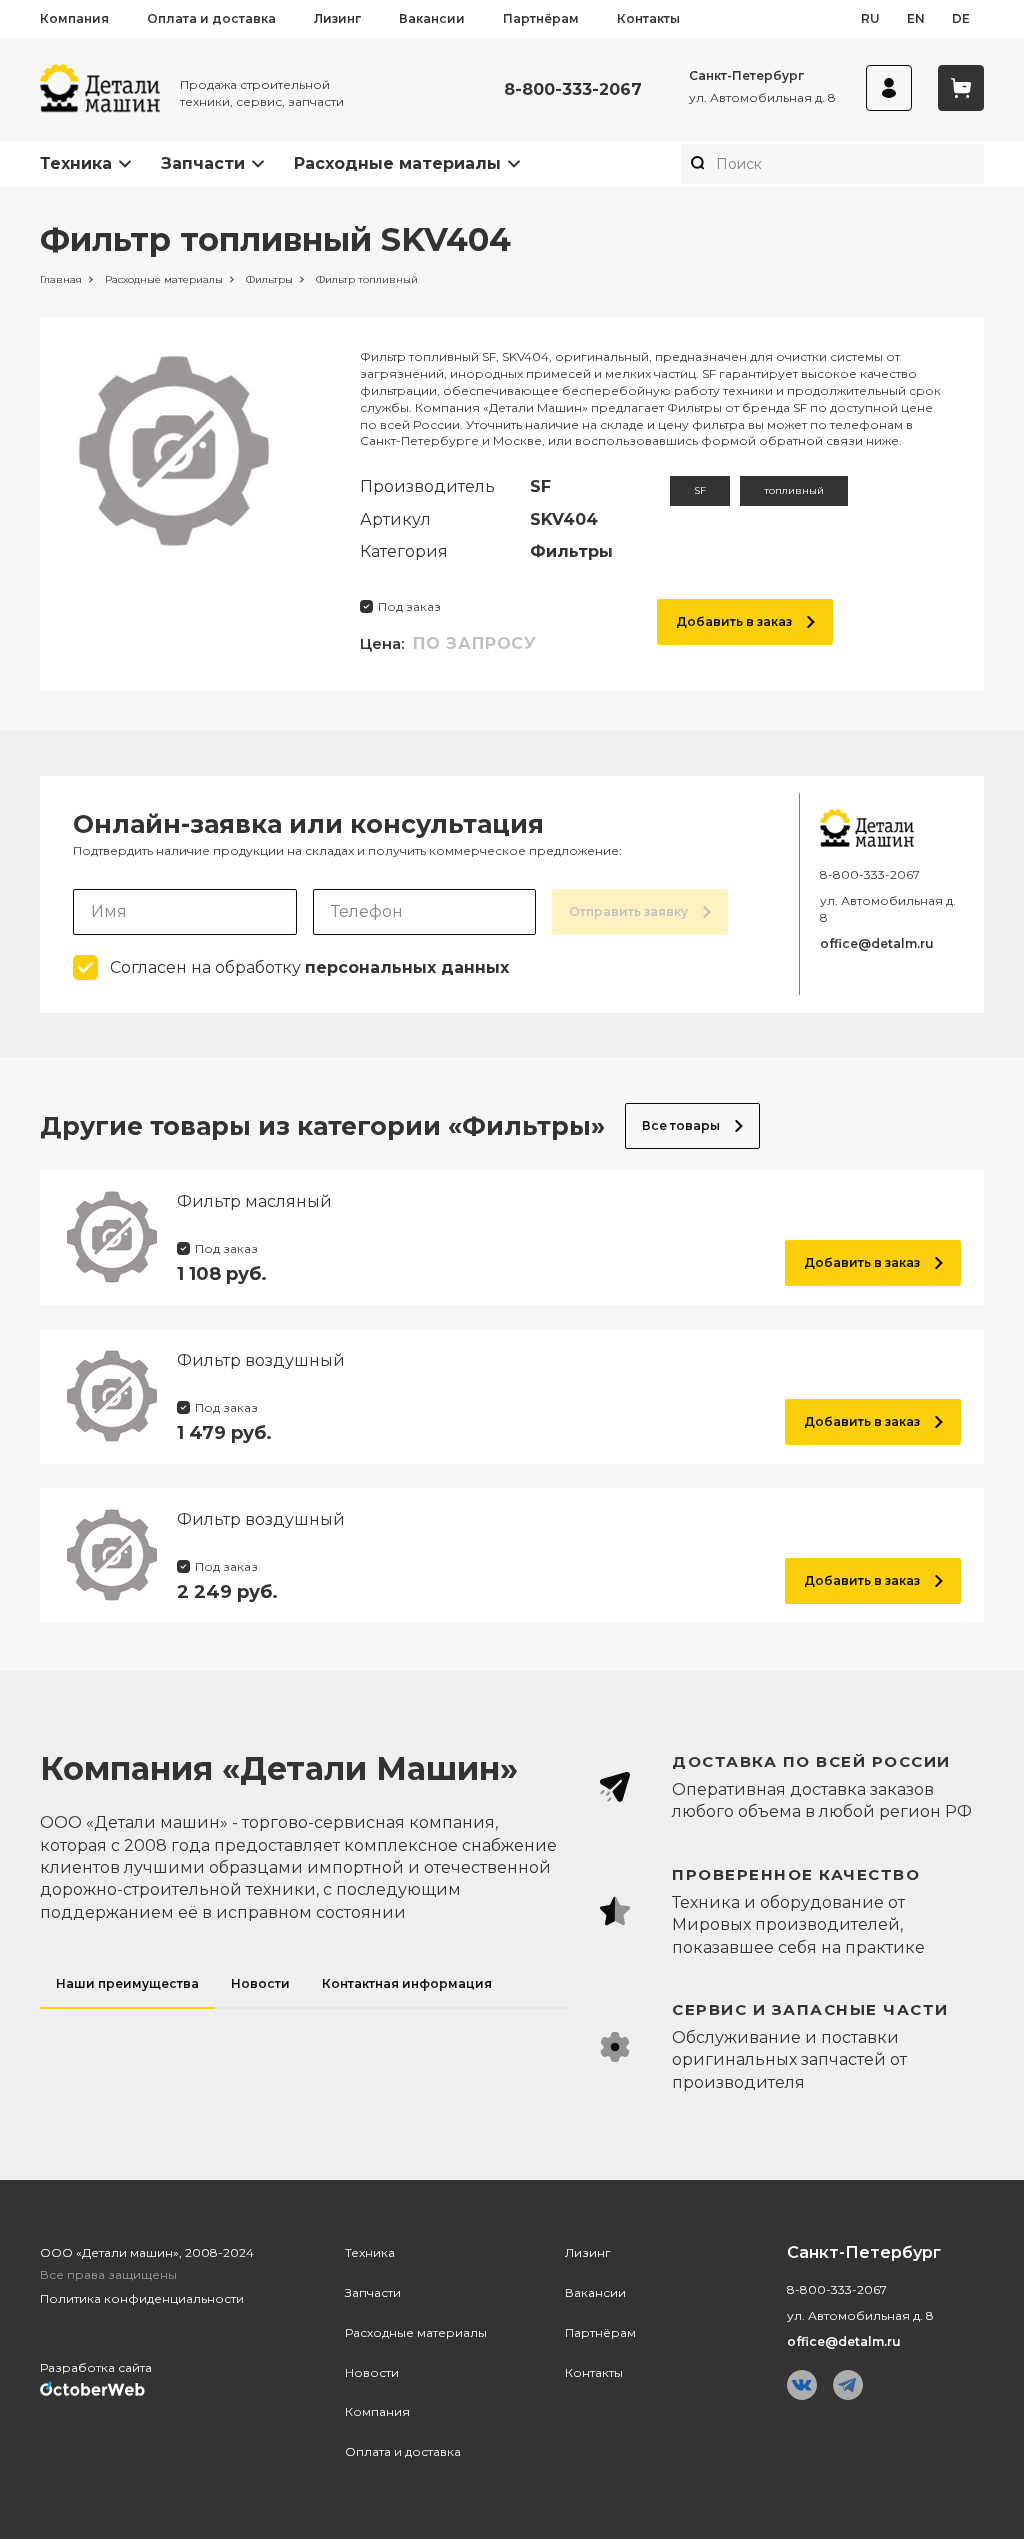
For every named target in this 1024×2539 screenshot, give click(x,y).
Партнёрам (541, 18)
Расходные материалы (397, 163)
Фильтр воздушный (261, 1360)
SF (700, 490)
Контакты (648, 18)
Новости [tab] (260, 1983)
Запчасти (203, 163)
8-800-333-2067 (573, 89)
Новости (372, 2372)
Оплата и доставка (211, 18)
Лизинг (337, 18)
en (916, 18)
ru (870, 18)
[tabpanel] (790, 1922)
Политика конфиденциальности (142, 2298)
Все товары (681, 1125)
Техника (76, 163)
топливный (794, 490)
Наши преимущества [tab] (127, 1983)
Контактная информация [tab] (407, 1983)
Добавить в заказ (734, 621)
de (961, 18)
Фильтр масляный (254, 1201)
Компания (74, 18)
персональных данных (407, 967)
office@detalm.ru (877, 943)
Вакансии (432, 18)
